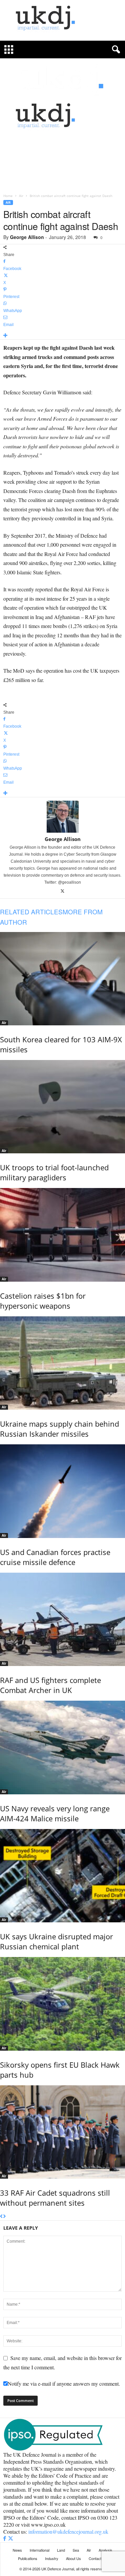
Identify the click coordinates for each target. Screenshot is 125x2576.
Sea (76, 2550)
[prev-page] (1, 2217)
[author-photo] (62, 817)
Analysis (105, 2550)
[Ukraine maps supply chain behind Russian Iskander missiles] (62, 1363)
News (17, 2550)
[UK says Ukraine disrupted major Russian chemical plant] (62, 1876)
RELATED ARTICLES (31, 911)
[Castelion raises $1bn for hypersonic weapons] (62, 1235)
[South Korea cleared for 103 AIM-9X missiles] (62, 979)
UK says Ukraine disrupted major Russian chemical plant (56, 1941)
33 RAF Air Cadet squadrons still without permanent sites (55, 2198)
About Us (73, 2558)
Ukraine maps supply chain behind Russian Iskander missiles (59, 1429)
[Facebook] (5, 2538)
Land (61, 2550)
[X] (62, 891)
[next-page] (4, 2217)
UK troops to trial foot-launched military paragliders (54, 1172)
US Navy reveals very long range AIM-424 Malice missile (55, 1813)
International (39, 2550)
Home (8, 196)
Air (21, 196)
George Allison (27, 237)
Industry (52, 2558)
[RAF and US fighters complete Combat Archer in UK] (62, 1619)
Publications (28, 2558)
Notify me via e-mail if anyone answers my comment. (64, 2383)
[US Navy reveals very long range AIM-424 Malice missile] (62, 1747)
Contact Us (98, 2558)
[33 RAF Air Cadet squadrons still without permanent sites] (62, 2132)
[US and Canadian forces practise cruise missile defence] (62, 1491)
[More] (62, 336)
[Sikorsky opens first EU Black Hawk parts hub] (62, 2004)
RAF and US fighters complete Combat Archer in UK (50, 1685)
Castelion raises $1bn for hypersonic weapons (43, 1301)
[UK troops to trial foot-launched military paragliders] (62, 1107)
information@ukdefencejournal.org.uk (68, 2531)
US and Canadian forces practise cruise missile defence (55, 1557)
